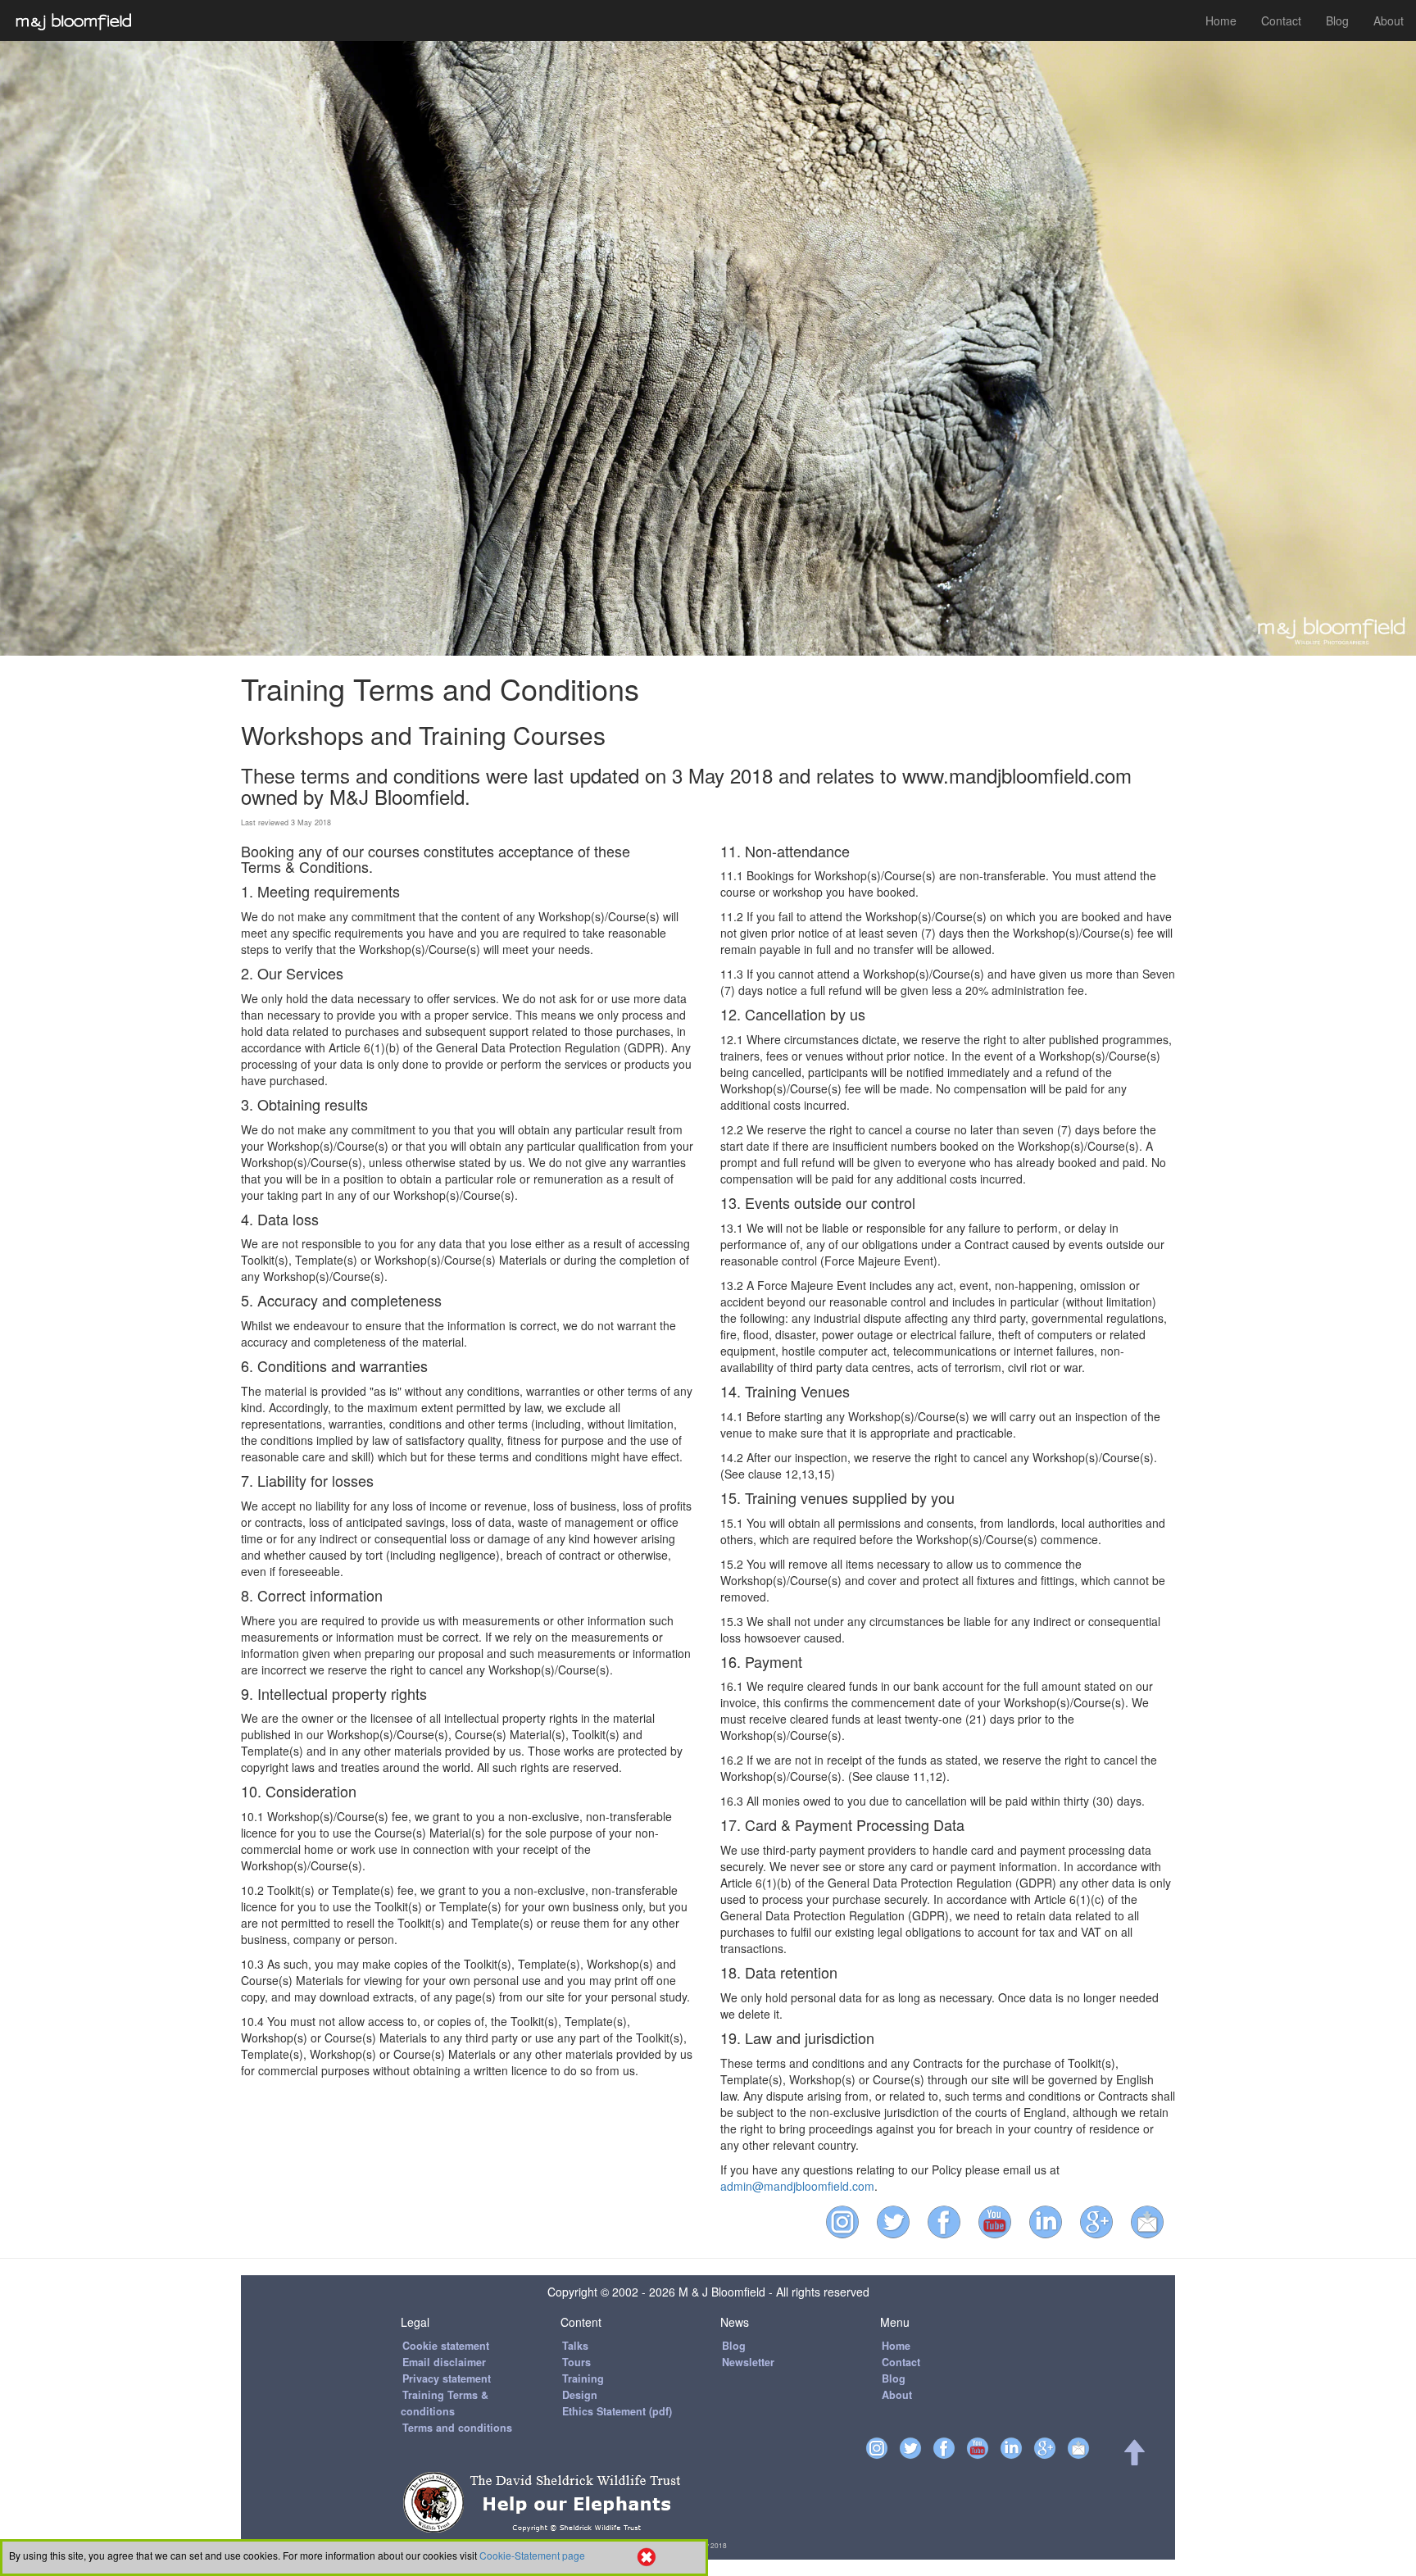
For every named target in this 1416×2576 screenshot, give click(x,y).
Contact (1281, 20)
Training (583, 2378)
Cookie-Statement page (532, 2555)
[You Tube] (999, 2219)
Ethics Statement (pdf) (617, 2411)
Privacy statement (447, 2378)
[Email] (1151, 2219)
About (1389, 20)
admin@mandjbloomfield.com (797, 2186)
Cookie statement (446, 2346)
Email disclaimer (444, 2362)
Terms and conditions (457, 2428)
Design (580, 2395)
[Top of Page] (1133, 2460)
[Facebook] (948, 2219)
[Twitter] (897, 2219)
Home (1221, 20)
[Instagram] (846, 2219)
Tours (576, 2362)
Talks (575, 2346)
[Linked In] (1050, 2219)
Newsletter (748, 2362)
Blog (1337, 20)
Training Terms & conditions (445, 2403)
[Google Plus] (1101, 2219)
